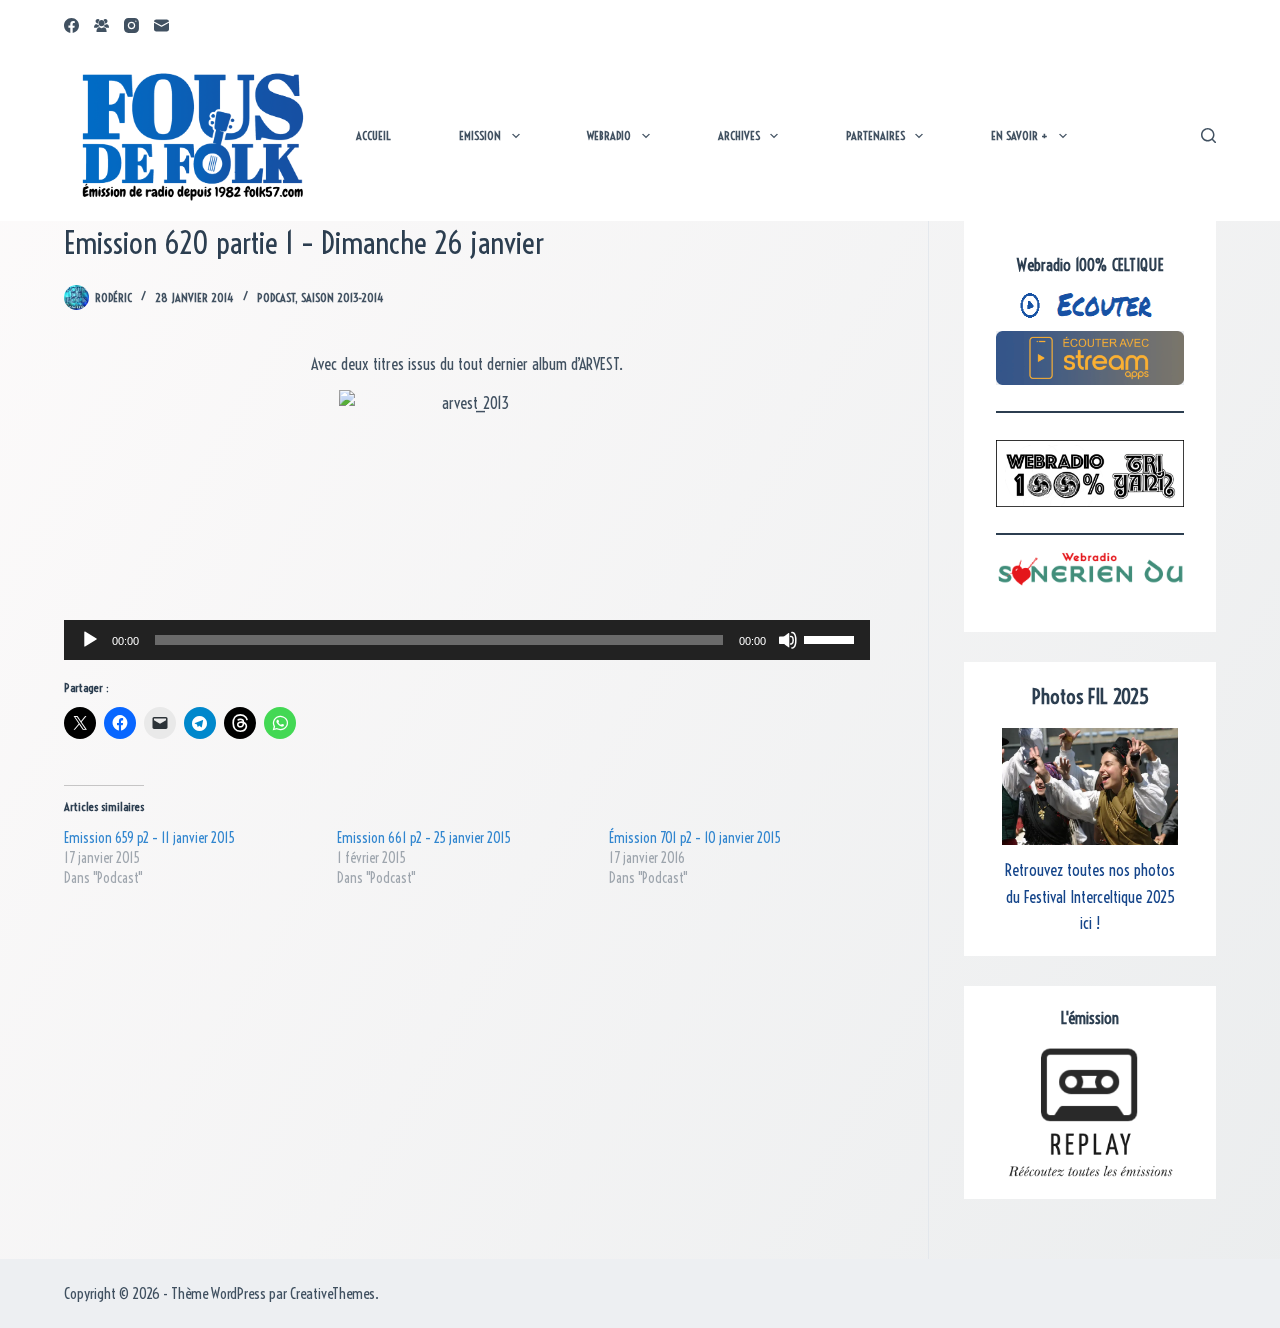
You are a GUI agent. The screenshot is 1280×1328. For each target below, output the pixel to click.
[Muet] (788, 640)
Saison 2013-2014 (342, 297)
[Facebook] (71, 25)
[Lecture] (90, 640)
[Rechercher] (1208, 135)
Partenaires (875, 135)
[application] (467, 640)
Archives (739, 135)
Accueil (373, 135)
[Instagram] (131, 25)
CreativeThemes (332, 1293)
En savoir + (1019, 135)
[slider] (832, 638)
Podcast (276, 297)
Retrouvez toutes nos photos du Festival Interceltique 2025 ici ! (1090, 896)
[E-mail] (161, 25)
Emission (480, 135)
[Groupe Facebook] (101, 25)
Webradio (609, 135)
